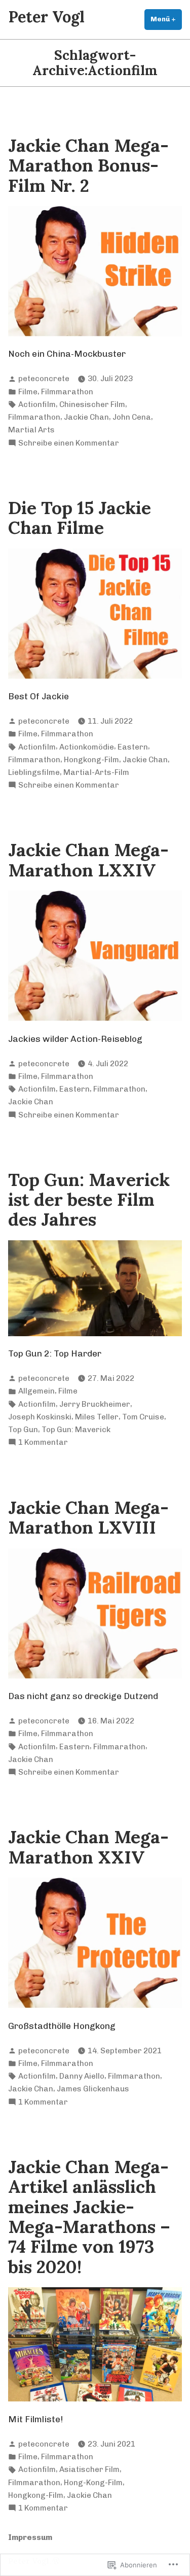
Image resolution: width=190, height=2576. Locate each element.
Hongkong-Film (91, 760)
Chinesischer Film (92, 404)
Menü (166, 19)
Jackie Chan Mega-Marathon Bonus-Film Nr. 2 (88, 165)
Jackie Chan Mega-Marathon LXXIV (88, 860)
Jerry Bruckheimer (95, 1404)
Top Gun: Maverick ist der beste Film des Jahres (89, 1200)
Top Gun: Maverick (76, 1430)
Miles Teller (97, 1417)
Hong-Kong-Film (93, 2483)
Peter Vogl (46, 16)
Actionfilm (37, 404)
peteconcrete (44, 379)
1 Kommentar (43, 1443)
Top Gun (23, 1430)
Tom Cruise (143, 1417)
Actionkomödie (87, 747)
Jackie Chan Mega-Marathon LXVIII (88, 1517)
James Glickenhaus (93, 2089)
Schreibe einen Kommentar (69, 444)
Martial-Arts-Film (96, 772)
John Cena (132, 417)
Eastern (133, 747)
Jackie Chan (86, 417)
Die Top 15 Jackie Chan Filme (80, 518)
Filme (28, 392)
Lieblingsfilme (34, 772)
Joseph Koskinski (40, 1417)
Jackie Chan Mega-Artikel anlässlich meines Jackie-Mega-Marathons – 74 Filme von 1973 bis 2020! (89, 2217)
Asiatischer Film (89, 2469)
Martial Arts (31, 430)
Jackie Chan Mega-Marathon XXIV (88, 1847)
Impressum (30, 2537)
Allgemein (36, 1391)
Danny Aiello (82, 2076)
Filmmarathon (67, 392)
